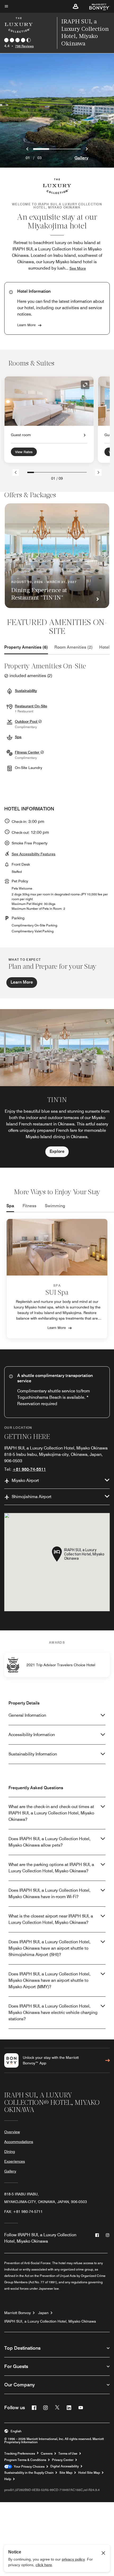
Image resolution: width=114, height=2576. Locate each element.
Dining (10, 2152)
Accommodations (19, 2142)
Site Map (66, 2473)
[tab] (26, 647)
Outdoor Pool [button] (27, 721)
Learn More (26, 325)
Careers (47, 2454)
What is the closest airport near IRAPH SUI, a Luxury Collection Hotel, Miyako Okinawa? (51, 1919)
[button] (76, 6)
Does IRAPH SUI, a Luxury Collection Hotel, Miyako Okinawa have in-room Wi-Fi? (49, 1893)
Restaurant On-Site (31, 706)
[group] (57, 1088)
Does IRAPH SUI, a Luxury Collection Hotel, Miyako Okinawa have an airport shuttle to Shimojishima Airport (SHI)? (49, 1948)
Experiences (15, 2161)
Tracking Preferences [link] (20, 2454)
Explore (57, 1151)
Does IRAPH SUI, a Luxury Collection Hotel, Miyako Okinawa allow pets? (49, 1842)
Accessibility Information (32, 1735)
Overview (12, 2132)
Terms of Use (68, 2454)
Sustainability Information (33, 1754)
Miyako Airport (25, 1480)
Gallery (81, 158)
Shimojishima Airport (32, 1497)
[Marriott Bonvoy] (96, 6)
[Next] (98, 472)
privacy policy (73, 2559)
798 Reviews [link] (24, 46)
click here (44, 2565)
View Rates (24, 452)
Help (8, 2479)
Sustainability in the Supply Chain (29, 2473)
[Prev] (16, 472)
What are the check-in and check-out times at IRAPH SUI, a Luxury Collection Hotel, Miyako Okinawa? (51, 1813)
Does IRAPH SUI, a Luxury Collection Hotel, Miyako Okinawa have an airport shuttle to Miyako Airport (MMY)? (49, 1980)
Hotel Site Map (89, 2473)
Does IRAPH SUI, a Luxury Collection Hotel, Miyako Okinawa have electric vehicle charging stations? (53, 2012)
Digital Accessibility (65, 2466)
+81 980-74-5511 (29, 1469)
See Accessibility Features (34, 854)
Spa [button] (18, 737)
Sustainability (26, 691)
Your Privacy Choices (28, 2467)
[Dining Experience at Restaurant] (57, 556)
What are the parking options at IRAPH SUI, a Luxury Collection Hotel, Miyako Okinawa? (51, 1868)
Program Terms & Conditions (25, 2460)
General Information (27, 1715)
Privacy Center (63, 2460)
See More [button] (78, 268)
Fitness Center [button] (28, 752)
